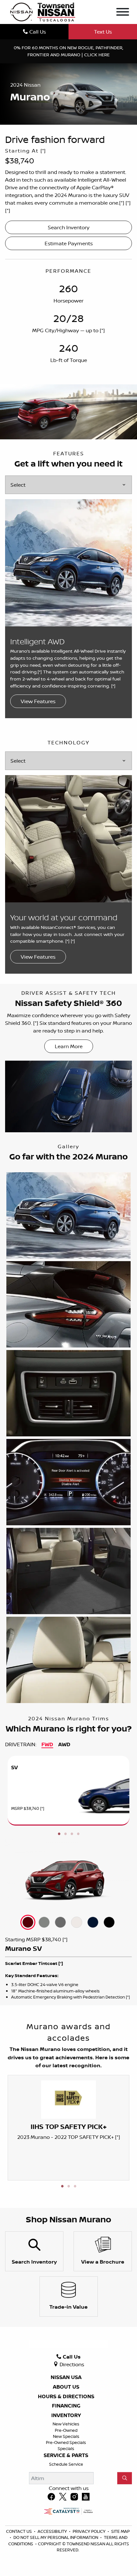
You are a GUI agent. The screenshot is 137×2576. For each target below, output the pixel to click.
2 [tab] (65, 1834)
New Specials (66, 2436)
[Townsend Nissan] (43, 12)
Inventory (66, 2415)
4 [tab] (78, 1834)
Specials (66, 2448)
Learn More (69, 1046)
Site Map (120, 2531)
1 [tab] (59, 1834)
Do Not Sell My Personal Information (56, 2537)
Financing (66, 2406)
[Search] (125, 2478)
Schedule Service (66, 2464)
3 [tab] (72, 1834)
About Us (66, 2387)
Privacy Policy (90, 2531)
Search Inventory (69, 227)
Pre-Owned (66, 2430)
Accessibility (53, 2531)
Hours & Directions (66, 2397)
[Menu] (123, 13)
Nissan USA (66, 2377)
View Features (38, 701)
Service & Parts (66, 2455)
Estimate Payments (69, 243)
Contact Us (19, 2531)
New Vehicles (66, 2424)
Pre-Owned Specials (66, 2442)
